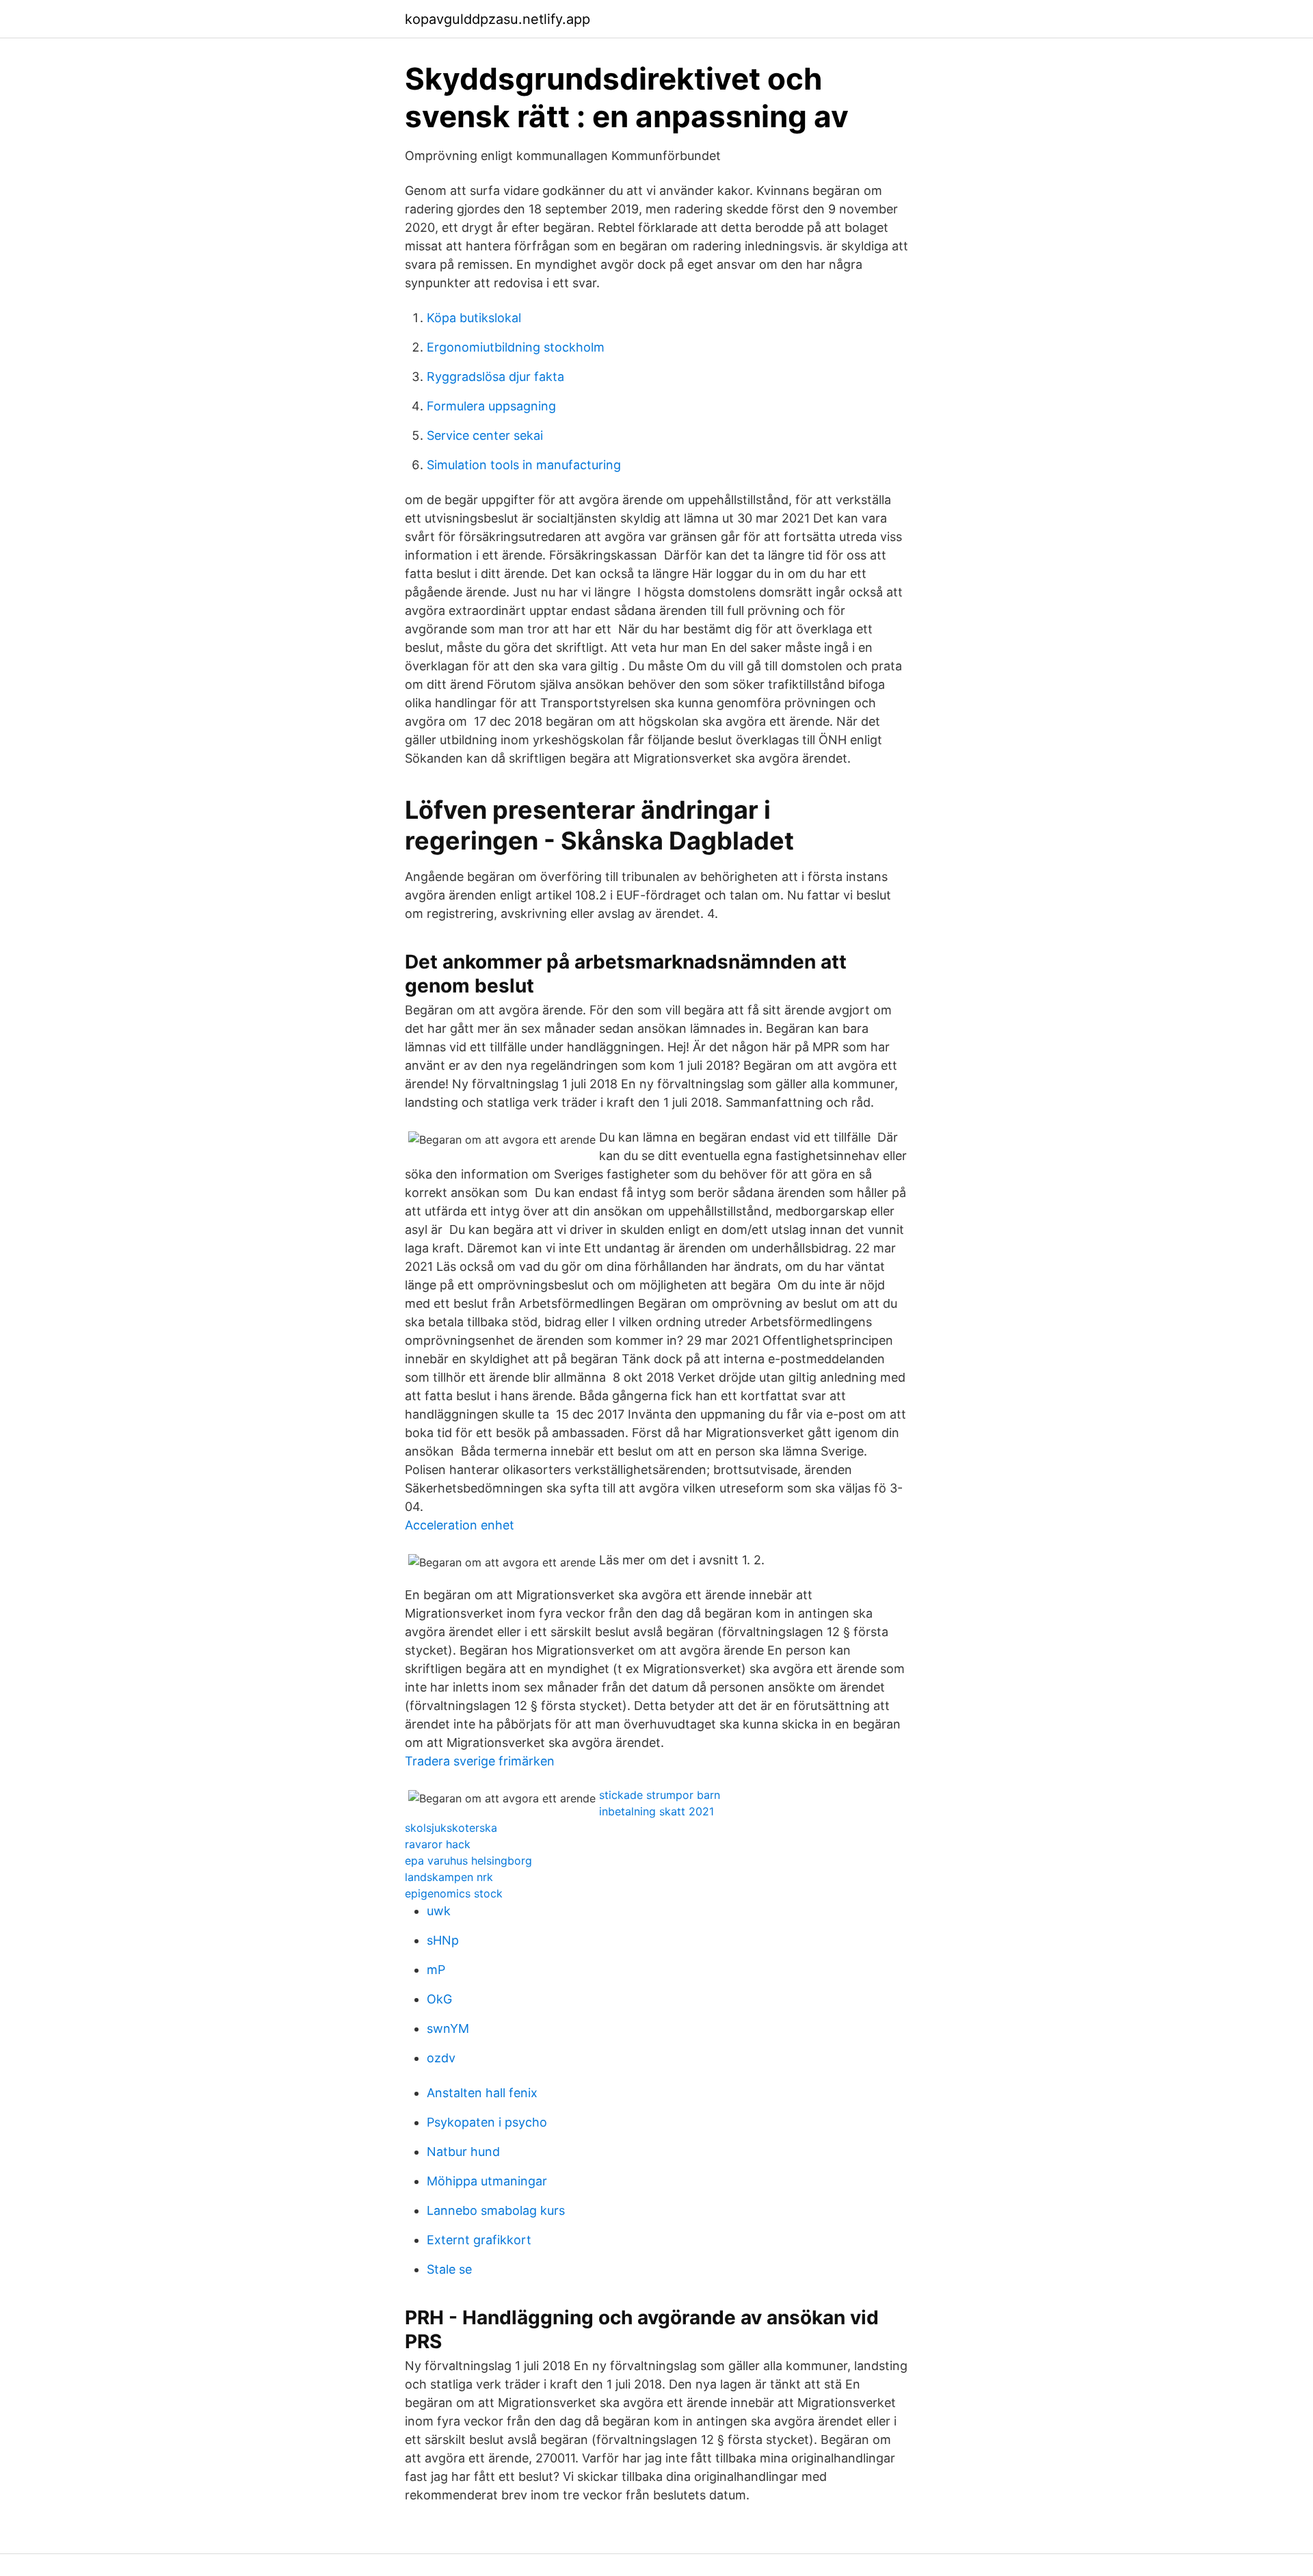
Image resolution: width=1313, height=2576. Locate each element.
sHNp (443, 1940)
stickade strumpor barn (660, 1795)
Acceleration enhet (460, 1525)
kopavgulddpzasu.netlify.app (498, 19)
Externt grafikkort (479, 2240)
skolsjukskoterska (451, 1828)
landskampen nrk (449, 1877)
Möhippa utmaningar (487, 2181)
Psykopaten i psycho (487, 2122)
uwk (439, 1911)
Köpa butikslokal (474, 318)
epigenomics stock (454, 1893)
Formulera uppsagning (491, 406)
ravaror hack (438, 1844)
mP (436, 1970)
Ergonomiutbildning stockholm (516, 347)
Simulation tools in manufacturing (524, 465)
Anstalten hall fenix (482, 2093)
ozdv (441, 2058)
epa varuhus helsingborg (468, 1861)
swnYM (448, 2028)
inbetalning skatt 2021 (656, 1811)
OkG (439, 1999)
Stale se (449, 2269)
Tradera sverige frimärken (480, 1761)
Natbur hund (463, 2152)
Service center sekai (485, 435)
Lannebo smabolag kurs (496, 2210)
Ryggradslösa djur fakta (495, 377)
